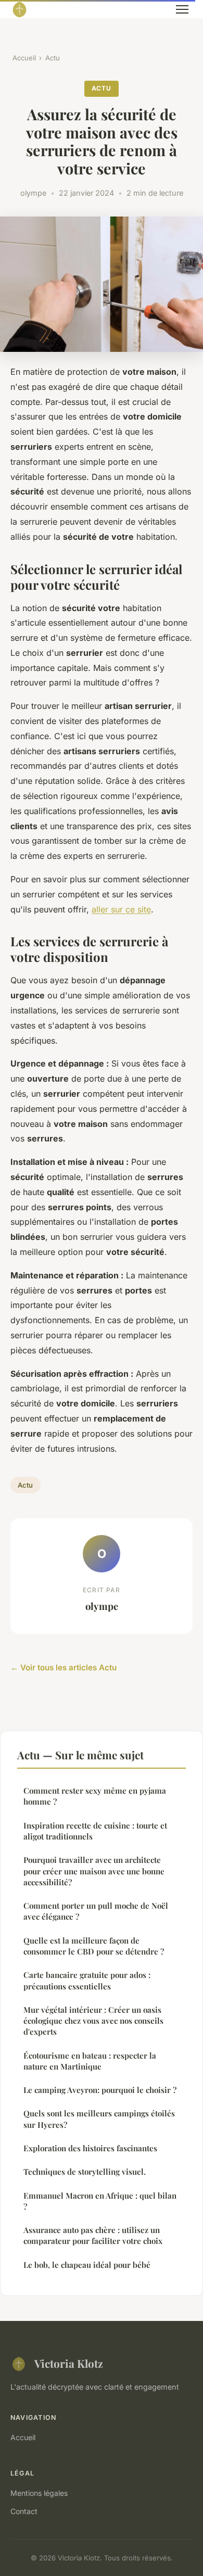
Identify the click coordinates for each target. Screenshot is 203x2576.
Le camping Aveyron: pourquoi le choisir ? (100, 2090)
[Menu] (182, 9)
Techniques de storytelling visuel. (85, 2172)
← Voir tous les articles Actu (64, 1667)
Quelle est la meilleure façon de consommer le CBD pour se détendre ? (94, 1946)
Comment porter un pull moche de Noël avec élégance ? (96, 1911)
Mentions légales (39, 2493)
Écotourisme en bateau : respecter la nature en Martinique (90, 2061)
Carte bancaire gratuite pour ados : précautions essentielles (87, 1980)
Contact (24, 2511)
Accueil (24, 58)
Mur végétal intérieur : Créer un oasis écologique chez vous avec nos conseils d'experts (93, 2021)
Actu (53, 58)
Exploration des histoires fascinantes (90, 2148)
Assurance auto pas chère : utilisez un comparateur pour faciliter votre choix (93, 2235)
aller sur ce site (121, 909)
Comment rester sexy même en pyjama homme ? (95, 1796)
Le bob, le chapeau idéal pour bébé (87, 2265)
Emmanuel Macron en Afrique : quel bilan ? (100, 2201)
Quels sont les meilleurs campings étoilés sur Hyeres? (99, 2119)
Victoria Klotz (69, 2363)
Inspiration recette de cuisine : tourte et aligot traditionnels (95, 1831)
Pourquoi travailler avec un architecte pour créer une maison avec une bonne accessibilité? (94, 1871)
